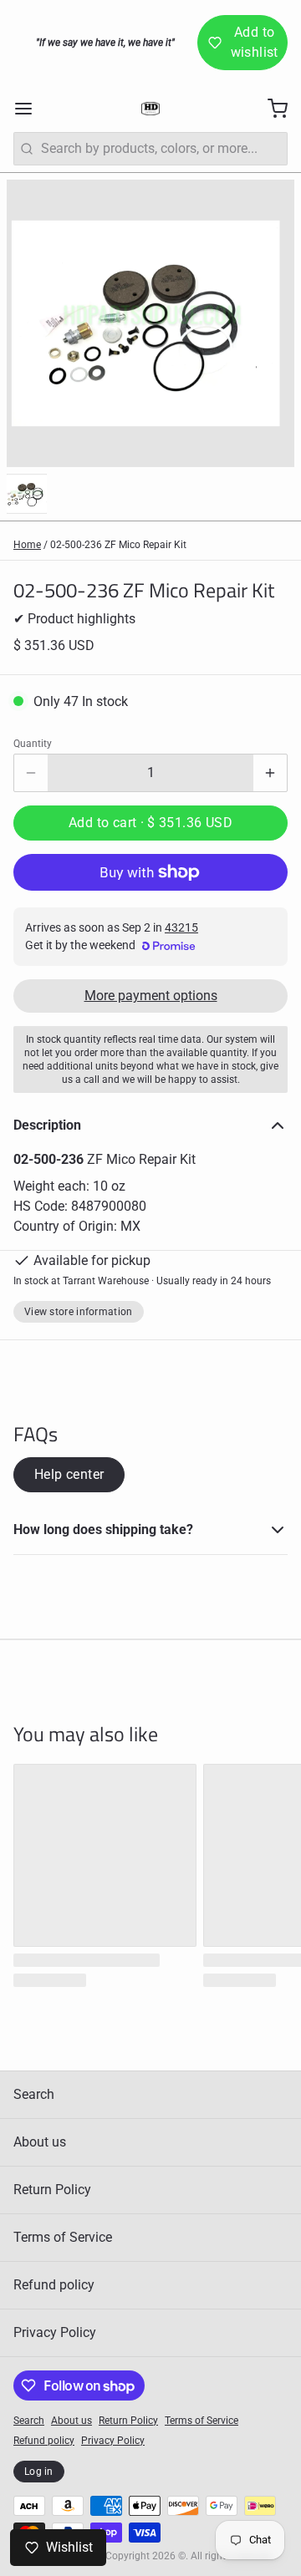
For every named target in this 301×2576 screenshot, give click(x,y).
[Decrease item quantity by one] (31, 773)
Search (34, 2094)
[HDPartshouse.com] (150, 109)
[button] (150, 823)
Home (27, 545)
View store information (79, 1312)
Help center (69, 1474)
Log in (39, 2472)
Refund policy (54, 2285)
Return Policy (52, 2190)
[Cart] (271, 109)
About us (40, 2142)
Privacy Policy (55, 2332)
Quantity (33, 744)
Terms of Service (63, 2237)
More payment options (151, 996)
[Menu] (30, 109)
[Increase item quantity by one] (270, 773)
